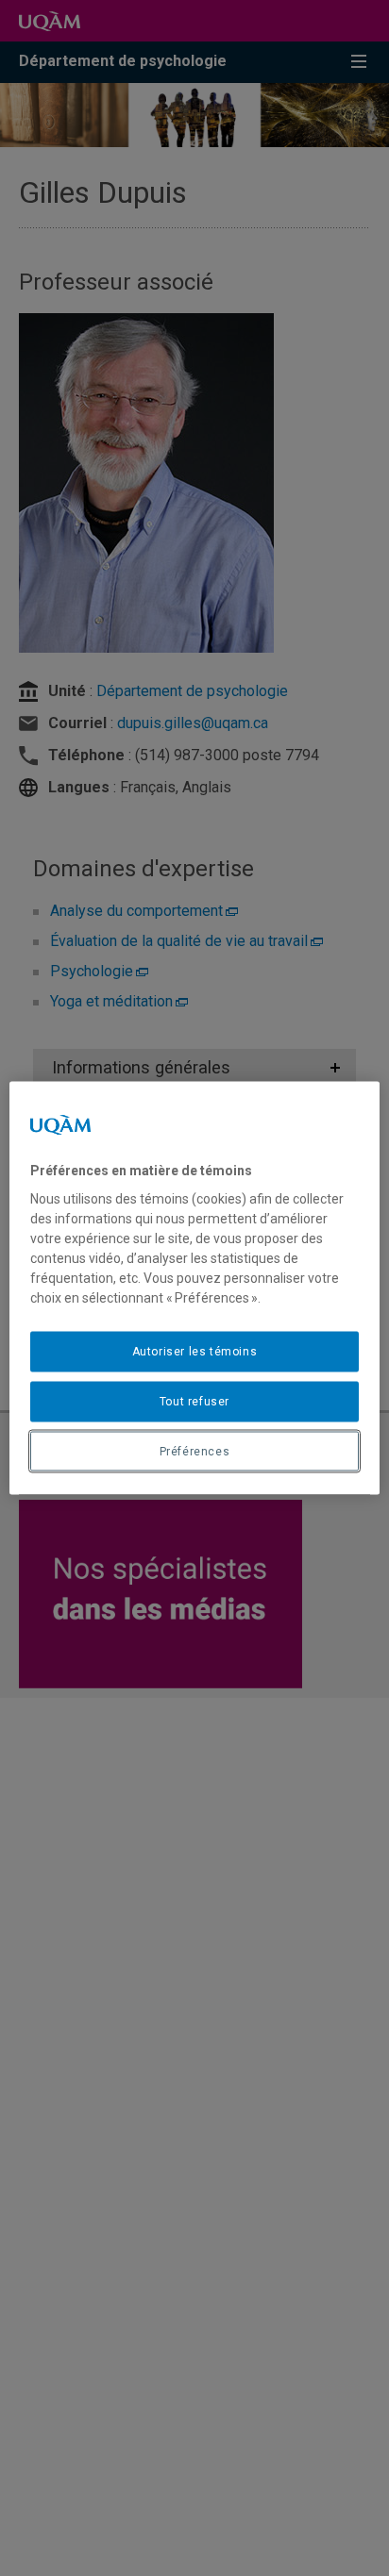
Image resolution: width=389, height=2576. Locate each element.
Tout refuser (194, 1401)
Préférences (195, 1451)
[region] (194, 1288)
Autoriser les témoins (195, 1352)
